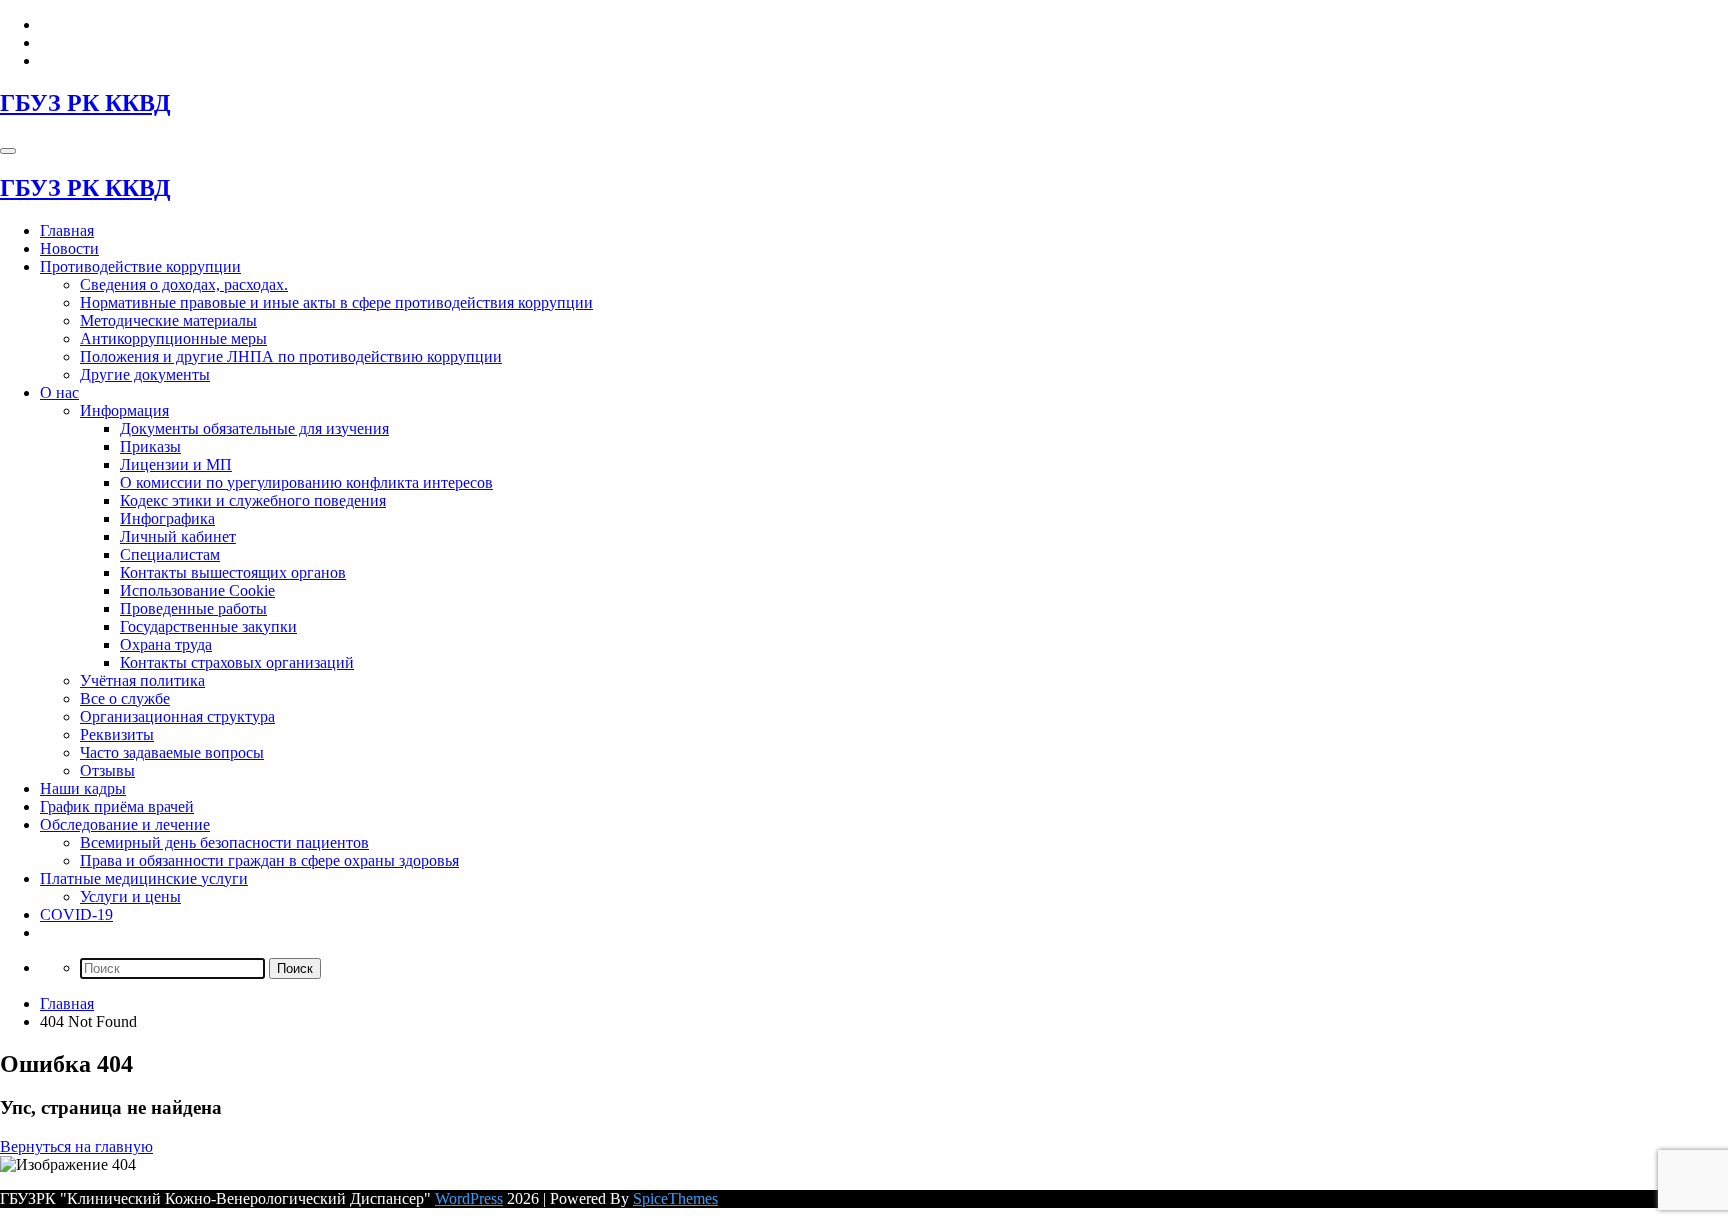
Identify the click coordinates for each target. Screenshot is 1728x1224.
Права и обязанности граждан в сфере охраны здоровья (269, 860)
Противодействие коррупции (140, 266)
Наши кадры (83, 788)
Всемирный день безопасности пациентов (224, 842)
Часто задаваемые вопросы (172, 752)
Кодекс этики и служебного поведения (253, 500)
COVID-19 (76, 914)
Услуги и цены (130, 896)
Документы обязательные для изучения (254, 428)
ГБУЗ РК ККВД (85, 103)
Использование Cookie (197, 590)
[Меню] (8, 151)
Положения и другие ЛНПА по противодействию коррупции (291, 356)
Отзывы (107, 770)
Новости (69, 248)
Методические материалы (168, 320)
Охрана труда (166, 644)
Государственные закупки (208, 626)
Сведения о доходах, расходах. (184, 284)
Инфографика (167, 518)
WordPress (469, 1198)
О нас (59, 392)
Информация (124, 410)
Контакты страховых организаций (237, 662)
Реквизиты (117, 734)
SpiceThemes (675, 1198)
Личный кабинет (178, 536)
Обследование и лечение (125, 824)
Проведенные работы (193, 608)
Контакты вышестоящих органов (233, 572)
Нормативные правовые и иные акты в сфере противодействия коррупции (336, 302)
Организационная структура (177, 716)
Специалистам (170, 554)
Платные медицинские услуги (144, 878)
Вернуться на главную (76, 1146)
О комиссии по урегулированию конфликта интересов (306, 482)
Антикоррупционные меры (173, 338)
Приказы (150, 446)
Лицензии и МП (176, 464)
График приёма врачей (117, 806)
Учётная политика (142, 680)
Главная (67, 230)
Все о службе (125, 698)
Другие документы (145, 374)
